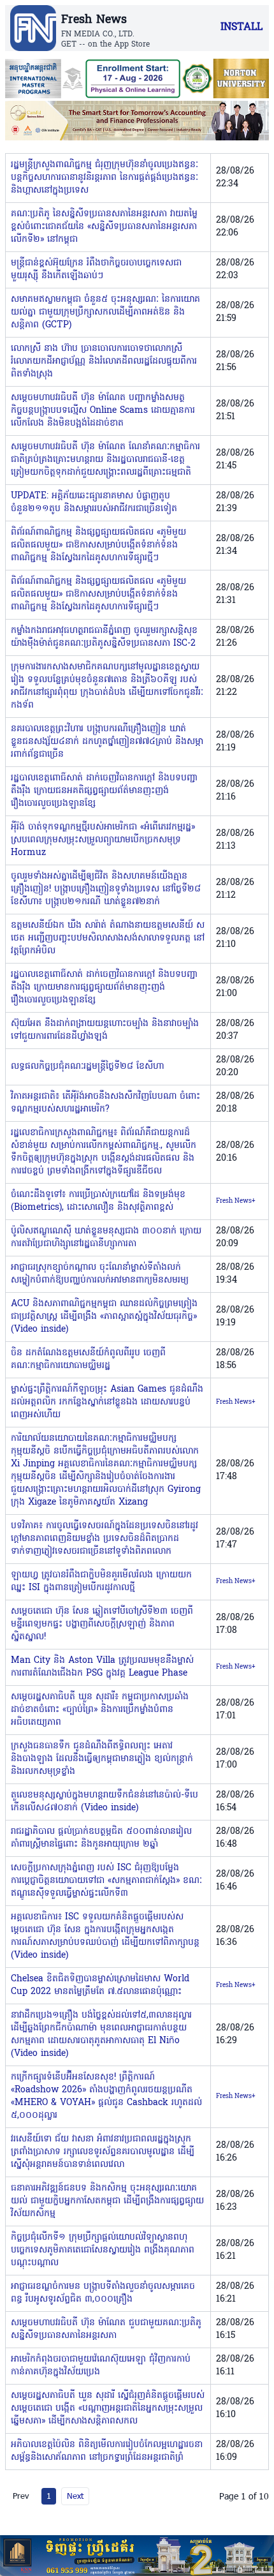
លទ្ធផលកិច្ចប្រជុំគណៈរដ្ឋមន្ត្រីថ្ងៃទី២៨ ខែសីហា (87, 1067)
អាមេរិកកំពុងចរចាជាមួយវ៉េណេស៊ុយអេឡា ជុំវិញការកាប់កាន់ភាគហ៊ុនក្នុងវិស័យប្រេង (101, 2366)
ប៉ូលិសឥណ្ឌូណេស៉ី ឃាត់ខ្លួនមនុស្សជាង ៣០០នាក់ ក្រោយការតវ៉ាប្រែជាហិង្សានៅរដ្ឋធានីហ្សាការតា (106, 1238)
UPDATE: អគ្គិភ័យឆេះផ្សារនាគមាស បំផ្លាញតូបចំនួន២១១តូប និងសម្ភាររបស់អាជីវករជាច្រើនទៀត (94, 503)
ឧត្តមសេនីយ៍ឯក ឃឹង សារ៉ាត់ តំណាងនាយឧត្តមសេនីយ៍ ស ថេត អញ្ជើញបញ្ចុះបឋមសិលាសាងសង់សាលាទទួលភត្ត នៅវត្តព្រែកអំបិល (108, 938)
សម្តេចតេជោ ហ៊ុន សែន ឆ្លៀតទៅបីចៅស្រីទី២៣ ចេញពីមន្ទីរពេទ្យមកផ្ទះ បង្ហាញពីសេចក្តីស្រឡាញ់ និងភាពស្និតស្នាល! (102, 1624)
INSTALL (242, 27)
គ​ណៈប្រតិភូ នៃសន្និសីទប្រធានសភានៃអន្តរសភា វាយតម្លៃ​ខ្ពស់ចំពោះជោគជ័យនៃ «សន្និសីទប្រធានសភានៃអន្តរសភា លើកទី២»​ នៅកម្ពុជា (104, 227)
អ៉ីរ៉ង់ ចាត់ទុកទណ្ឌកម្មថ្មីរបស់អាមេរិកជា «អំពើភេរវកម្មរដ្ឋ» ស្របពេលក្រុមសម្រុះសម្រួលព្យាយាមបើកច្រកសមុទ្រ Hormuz (103, 840)
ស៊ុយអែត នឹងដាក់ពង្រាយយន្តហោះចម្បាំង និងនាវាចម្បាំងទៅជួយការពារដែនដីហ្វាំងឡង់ (105, 1030)
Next (75, 2496)
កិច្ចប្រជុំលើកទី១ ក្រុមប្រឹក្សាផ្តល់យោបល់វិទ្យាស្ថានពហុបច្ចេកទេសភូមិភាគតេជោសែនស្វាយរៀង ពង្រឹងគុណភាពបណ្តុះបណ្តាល (103, 2250)
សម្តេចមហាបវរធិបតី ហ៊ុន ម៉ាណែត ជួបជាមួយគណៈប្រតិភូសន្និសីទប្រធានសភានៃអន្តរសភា (106, 2329)
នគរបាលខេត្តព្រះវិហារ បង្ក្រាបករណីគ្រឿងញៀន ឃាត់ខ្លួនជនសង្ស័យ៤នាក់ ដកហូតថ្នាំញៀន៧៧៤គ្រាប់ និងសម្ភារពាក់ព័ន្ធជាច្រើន (107, 742)
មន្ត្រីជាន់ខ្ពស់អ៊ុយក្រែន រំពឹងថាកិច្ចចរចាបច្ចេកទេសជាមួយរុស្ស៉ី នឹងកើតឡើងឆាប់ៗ (96, 270)
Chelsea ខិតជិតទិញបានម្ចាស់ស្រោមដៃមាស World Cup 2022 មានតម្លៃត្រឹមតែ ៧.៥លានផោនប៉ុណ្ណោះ (100, 1985)
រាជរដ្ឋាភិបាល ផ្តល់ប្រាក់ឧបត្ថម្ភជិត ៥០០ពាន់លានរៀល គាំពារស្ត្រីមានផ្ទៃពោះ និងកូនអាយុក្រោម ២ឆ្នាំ (101, 1838)
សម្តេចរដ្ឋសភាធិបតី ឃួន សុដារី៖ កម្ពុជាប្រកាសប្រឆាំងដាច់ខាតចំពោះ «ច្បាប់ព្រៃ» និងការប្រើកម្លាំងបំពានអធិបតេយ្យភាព (100, 1710)
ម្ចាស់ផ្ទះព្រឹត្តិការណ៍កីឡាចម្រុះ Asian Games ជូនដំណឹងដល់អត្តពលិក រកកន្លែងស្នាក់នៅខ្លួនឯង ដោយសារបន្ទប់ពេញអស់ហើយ (107, 1402)
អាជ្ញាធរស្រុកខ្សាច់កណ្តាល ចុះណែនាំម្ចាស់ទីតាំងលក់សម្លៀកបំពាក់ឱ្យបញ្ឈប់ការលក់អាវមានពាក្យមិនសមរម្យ (100, 1274)
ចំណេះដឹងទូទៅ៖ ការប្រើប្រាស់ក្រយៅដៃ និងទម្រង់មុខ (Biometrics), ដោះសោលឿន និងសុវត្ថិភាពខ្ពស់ (98, 1201)
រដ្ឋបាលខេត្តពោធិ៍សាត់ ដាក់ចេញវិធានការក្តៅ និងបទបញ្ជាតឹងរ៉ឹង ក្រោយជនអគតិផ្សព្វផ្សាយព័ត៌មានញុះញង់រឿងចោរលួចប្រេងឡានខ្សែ (104, 791)
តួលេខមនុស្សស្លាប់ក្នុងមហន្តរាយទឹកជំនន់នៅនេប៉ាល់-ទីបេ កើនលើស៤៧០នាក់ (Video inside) (105, 1802)
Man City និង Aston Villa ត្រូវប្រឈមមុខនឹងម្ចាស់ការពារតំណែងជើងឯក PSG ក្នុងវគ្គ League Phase (102, 1667)
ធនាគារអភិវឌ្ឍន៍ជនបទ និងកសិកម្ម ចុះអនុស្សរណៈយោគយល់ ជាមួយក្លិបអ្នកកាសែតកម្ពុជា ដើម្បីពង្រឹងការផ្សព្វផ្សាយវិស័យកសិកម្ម (107, 2201)
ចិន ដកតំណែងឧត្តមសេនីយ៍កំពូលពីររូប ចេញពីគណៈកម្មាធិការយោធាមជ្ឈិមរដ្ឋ (88, 1359)
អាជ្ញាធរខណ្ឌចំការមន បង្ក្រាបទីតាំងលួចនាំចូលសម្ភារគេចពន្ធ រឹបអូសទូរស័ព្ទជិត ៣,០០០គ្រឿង (103, 2293)
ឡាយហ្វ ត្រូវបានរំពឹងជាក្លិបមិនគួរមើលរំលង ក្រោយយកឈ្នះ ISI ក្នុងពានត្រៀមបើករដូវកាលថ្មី (101, 1582)
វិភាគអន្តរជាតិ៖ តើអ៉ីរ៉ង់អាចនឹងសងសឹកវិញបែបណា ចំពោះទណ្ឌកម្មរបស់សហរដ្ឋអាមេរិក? (105, 1103)
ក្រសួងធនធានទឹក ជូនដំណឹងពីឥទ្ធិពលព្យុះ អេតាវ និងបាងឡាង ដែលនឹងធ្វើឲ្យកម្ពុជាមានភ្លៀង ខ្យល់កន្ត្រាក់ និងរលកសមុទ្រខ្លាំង (102, 1759)
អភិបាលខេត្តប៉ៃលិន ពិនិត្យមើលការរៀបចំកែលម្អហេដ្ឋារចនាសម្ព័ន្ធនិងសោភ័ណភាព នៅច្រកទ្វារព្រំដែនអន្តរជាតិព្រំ (107, 2451)
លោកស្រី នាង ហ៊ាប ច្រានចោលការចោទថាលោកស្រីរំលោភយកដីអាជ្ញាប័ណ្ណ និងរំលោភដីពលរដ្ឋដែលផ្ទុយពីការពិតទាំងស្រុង (104, 361)
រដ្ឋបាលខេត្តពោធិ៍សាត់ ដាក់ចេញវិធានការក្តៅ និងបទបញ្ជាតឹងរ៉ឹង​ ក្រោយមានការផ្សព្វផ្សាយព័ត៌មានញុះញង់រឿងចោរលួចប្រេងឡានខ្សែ (104, 987)
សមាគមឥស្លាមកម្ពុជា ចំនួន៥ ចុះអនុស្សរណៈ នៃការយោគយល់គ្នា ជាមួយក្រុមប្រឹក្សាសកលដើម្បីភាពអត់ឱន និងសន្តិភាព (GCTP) (105, 312)
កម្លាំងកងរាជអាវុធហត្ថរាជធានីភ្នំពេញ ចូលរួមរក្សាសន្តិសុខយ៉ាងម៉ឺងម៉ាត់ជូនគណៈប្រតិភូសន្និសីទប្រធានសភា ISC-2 (104, 637)
